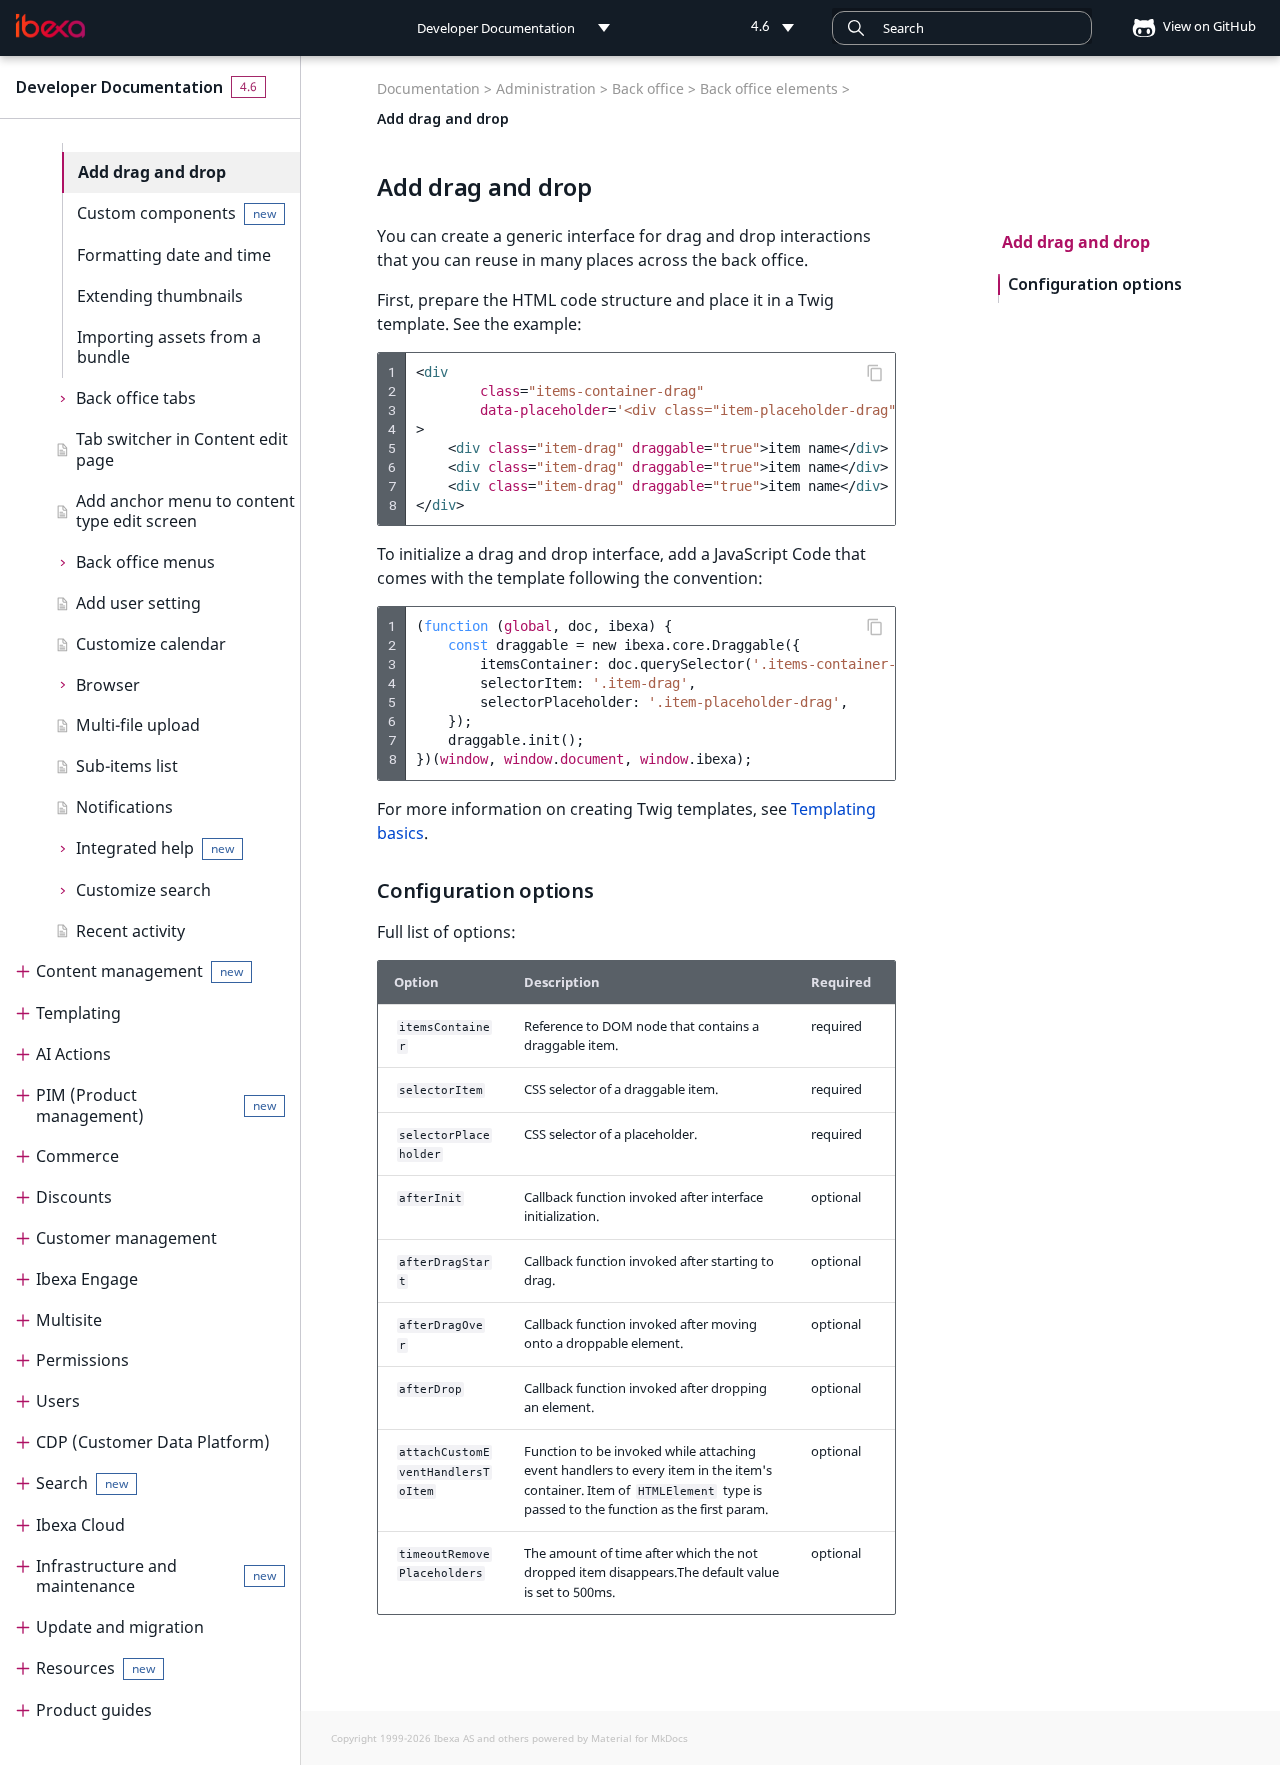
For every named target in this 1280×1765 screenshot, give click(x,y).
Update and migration (120, 1627)
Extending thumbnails (160, 296)
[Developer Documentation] (50, 26)
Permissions (82, 1360)
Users (58, 1401)
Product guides (94, 1710)
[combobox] (962, 28)
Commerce (77, 1156)
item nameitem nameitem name (655, 438)
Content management (139, 971)
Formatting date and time (174, 255)
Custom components (176, 213)
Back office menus (145, 562)
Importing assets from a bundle (169, 347)
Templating (78, 1013)
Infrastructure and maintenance (156, 1576)
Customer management (126, 1238)
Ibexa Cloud (80, 1525)
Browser (108, 685)
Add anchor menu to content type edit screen (185, 511)
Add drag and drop (152, 172)
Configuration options (1095, 284)
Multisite (69, 1320)
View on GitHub (1208, 26)
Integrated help (155, 848)
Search (82, 1483)
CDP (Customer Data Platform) (153, 1442)
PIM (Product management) (156, 1105)
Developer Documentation (119, 87)
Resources (95, 1668)
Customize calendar (151, 644)
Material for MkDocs (639, 1738)
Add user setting (138, 603)
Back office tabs (136, 398)
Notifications (124, 807)
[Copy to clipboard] (875, 373)
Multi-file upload (138, 725)
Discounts (74, 1197)
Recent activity (130, 931)
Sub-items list (127, 766)
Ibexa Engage (87, 1279)
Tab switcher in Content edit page (182, 449)
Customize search (143, 890)
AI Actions (73, 1054)
